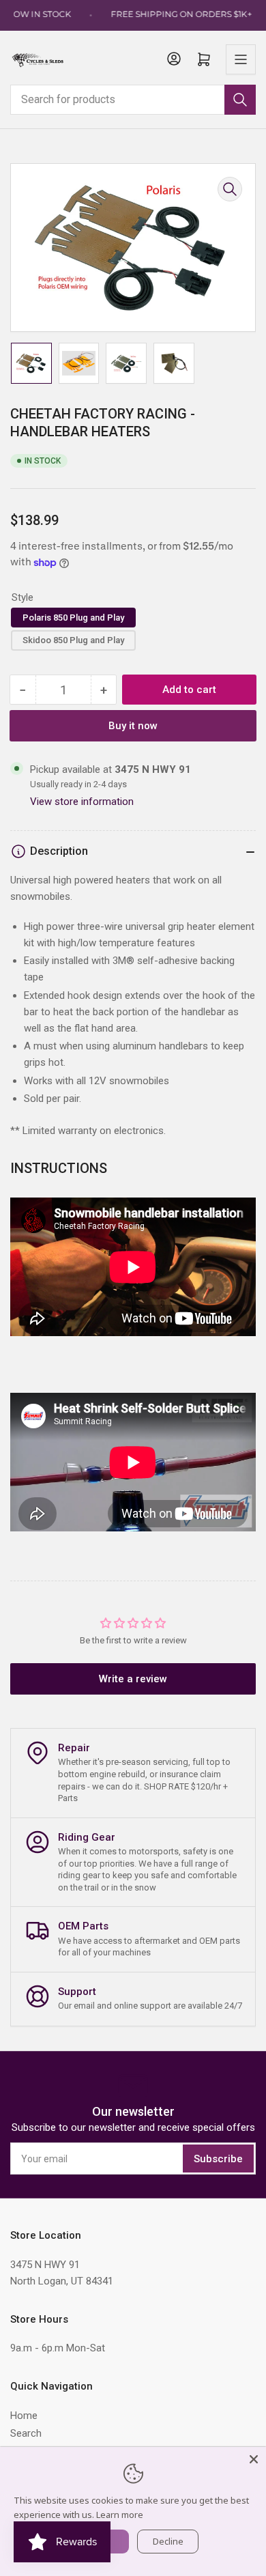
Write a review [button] (133, 1679)
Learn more (120, 2515)
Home (24, 2416)
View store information (82, 802)
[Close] (254, 2459)
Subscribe (218, 2159)
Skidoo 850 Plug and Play (73, 640)
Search (26, 2433)
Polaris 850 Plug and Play (73, 618)
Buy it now (133, 726)
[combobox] (133, 100)
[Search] (240, 100)
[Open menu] (241, 59)
